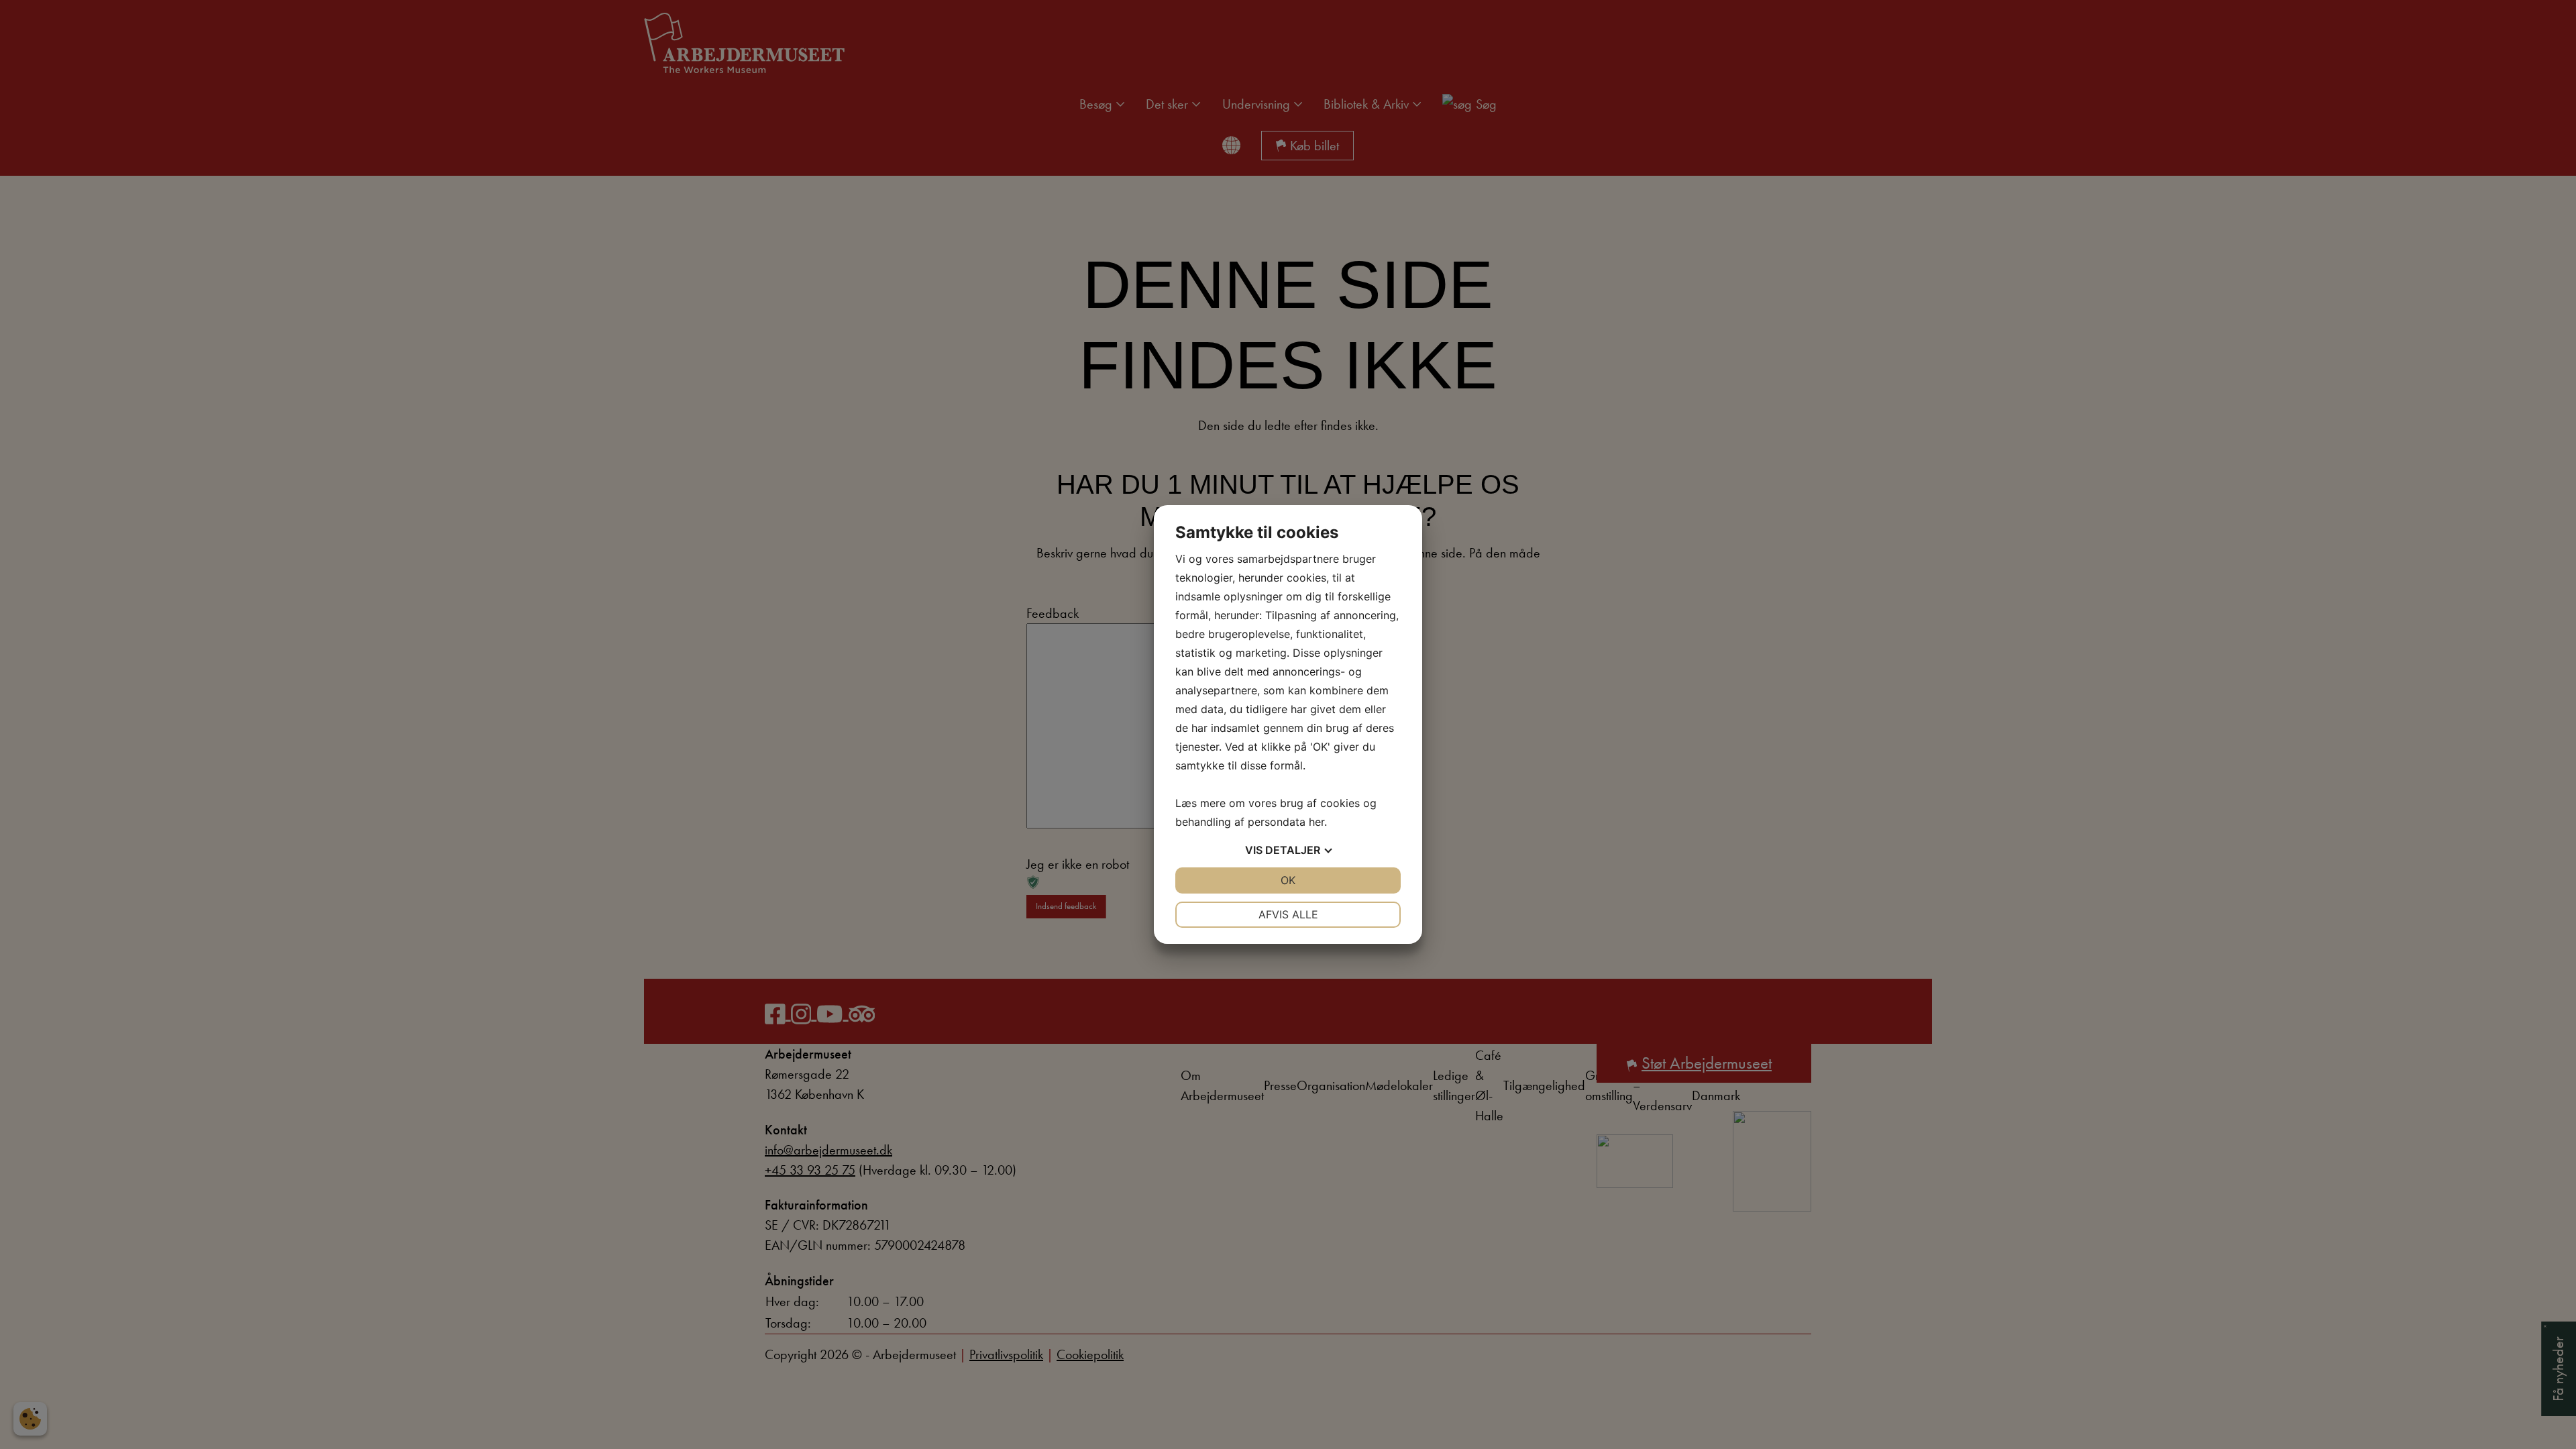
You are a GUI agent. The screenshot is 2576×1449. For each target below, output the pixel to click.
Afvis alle (1288, 914)
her (1317, 822)
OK (1288, 880)
